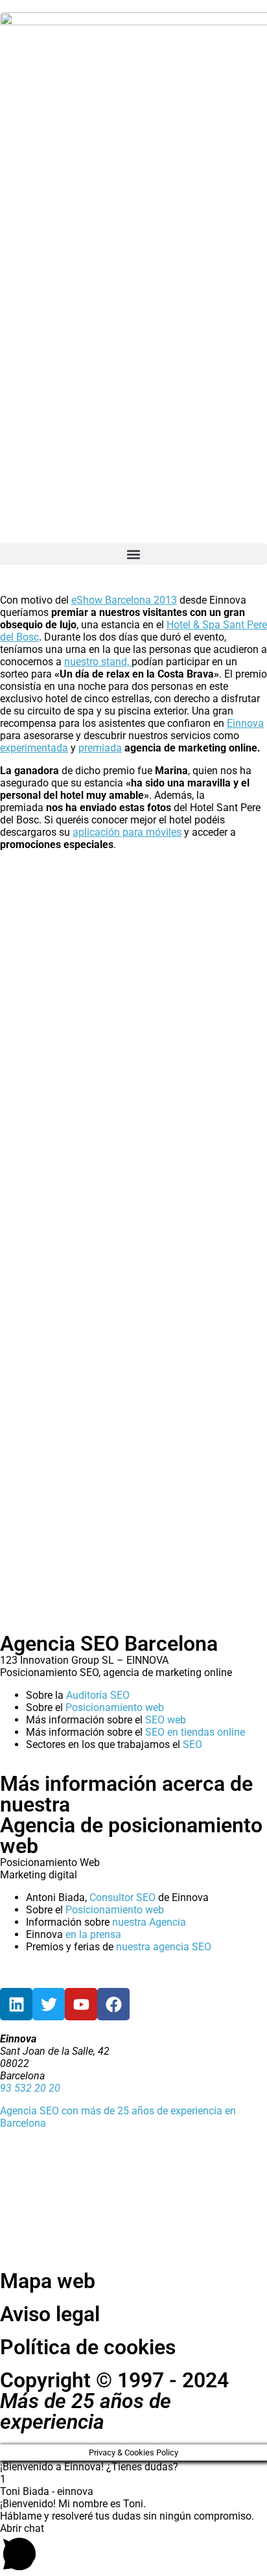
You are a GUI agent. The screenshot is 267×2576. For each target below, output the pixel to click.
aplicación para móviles (127, 832)
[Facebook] (113, 2004)
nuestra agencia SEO (164, 1947)
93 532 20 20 (30, 2088)
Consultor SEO (122, 1897)
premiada (100, 748)
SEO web (166, 1720)
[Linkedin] (16, 2004)
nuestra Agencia (149, 1922)
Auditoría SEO (98, 1695)
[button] (133, 554)
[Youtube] (81, 2004)
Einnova (245, 723)
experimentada (34, 748)
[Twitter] (49, 2004)
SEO (192, 1744)
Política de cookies (88, 2347)
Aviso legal (50, 2314)
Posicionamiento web (115, 1707)
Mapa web (48, 2281)
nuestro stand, (98, 662)
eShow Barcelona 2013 (124, 600)
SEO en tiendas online (195, 1732)
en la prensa (93, 1934)
